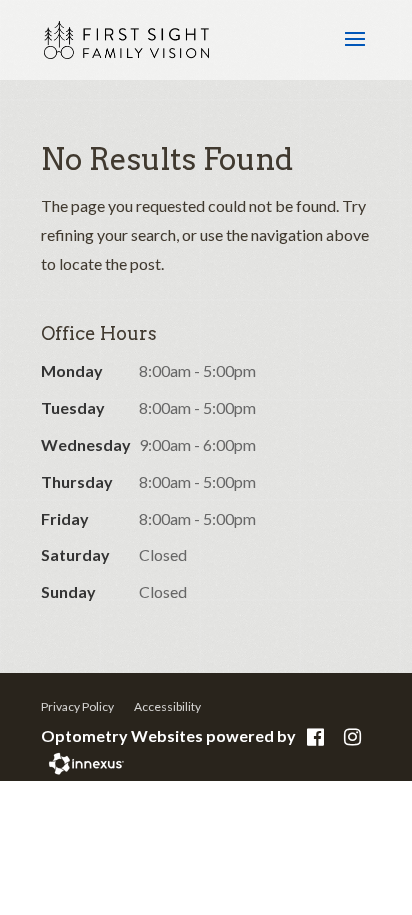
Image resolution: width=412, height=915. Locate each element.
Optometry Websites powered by (168, 735)
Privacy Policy (77, 706)
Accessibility (167, 706)
